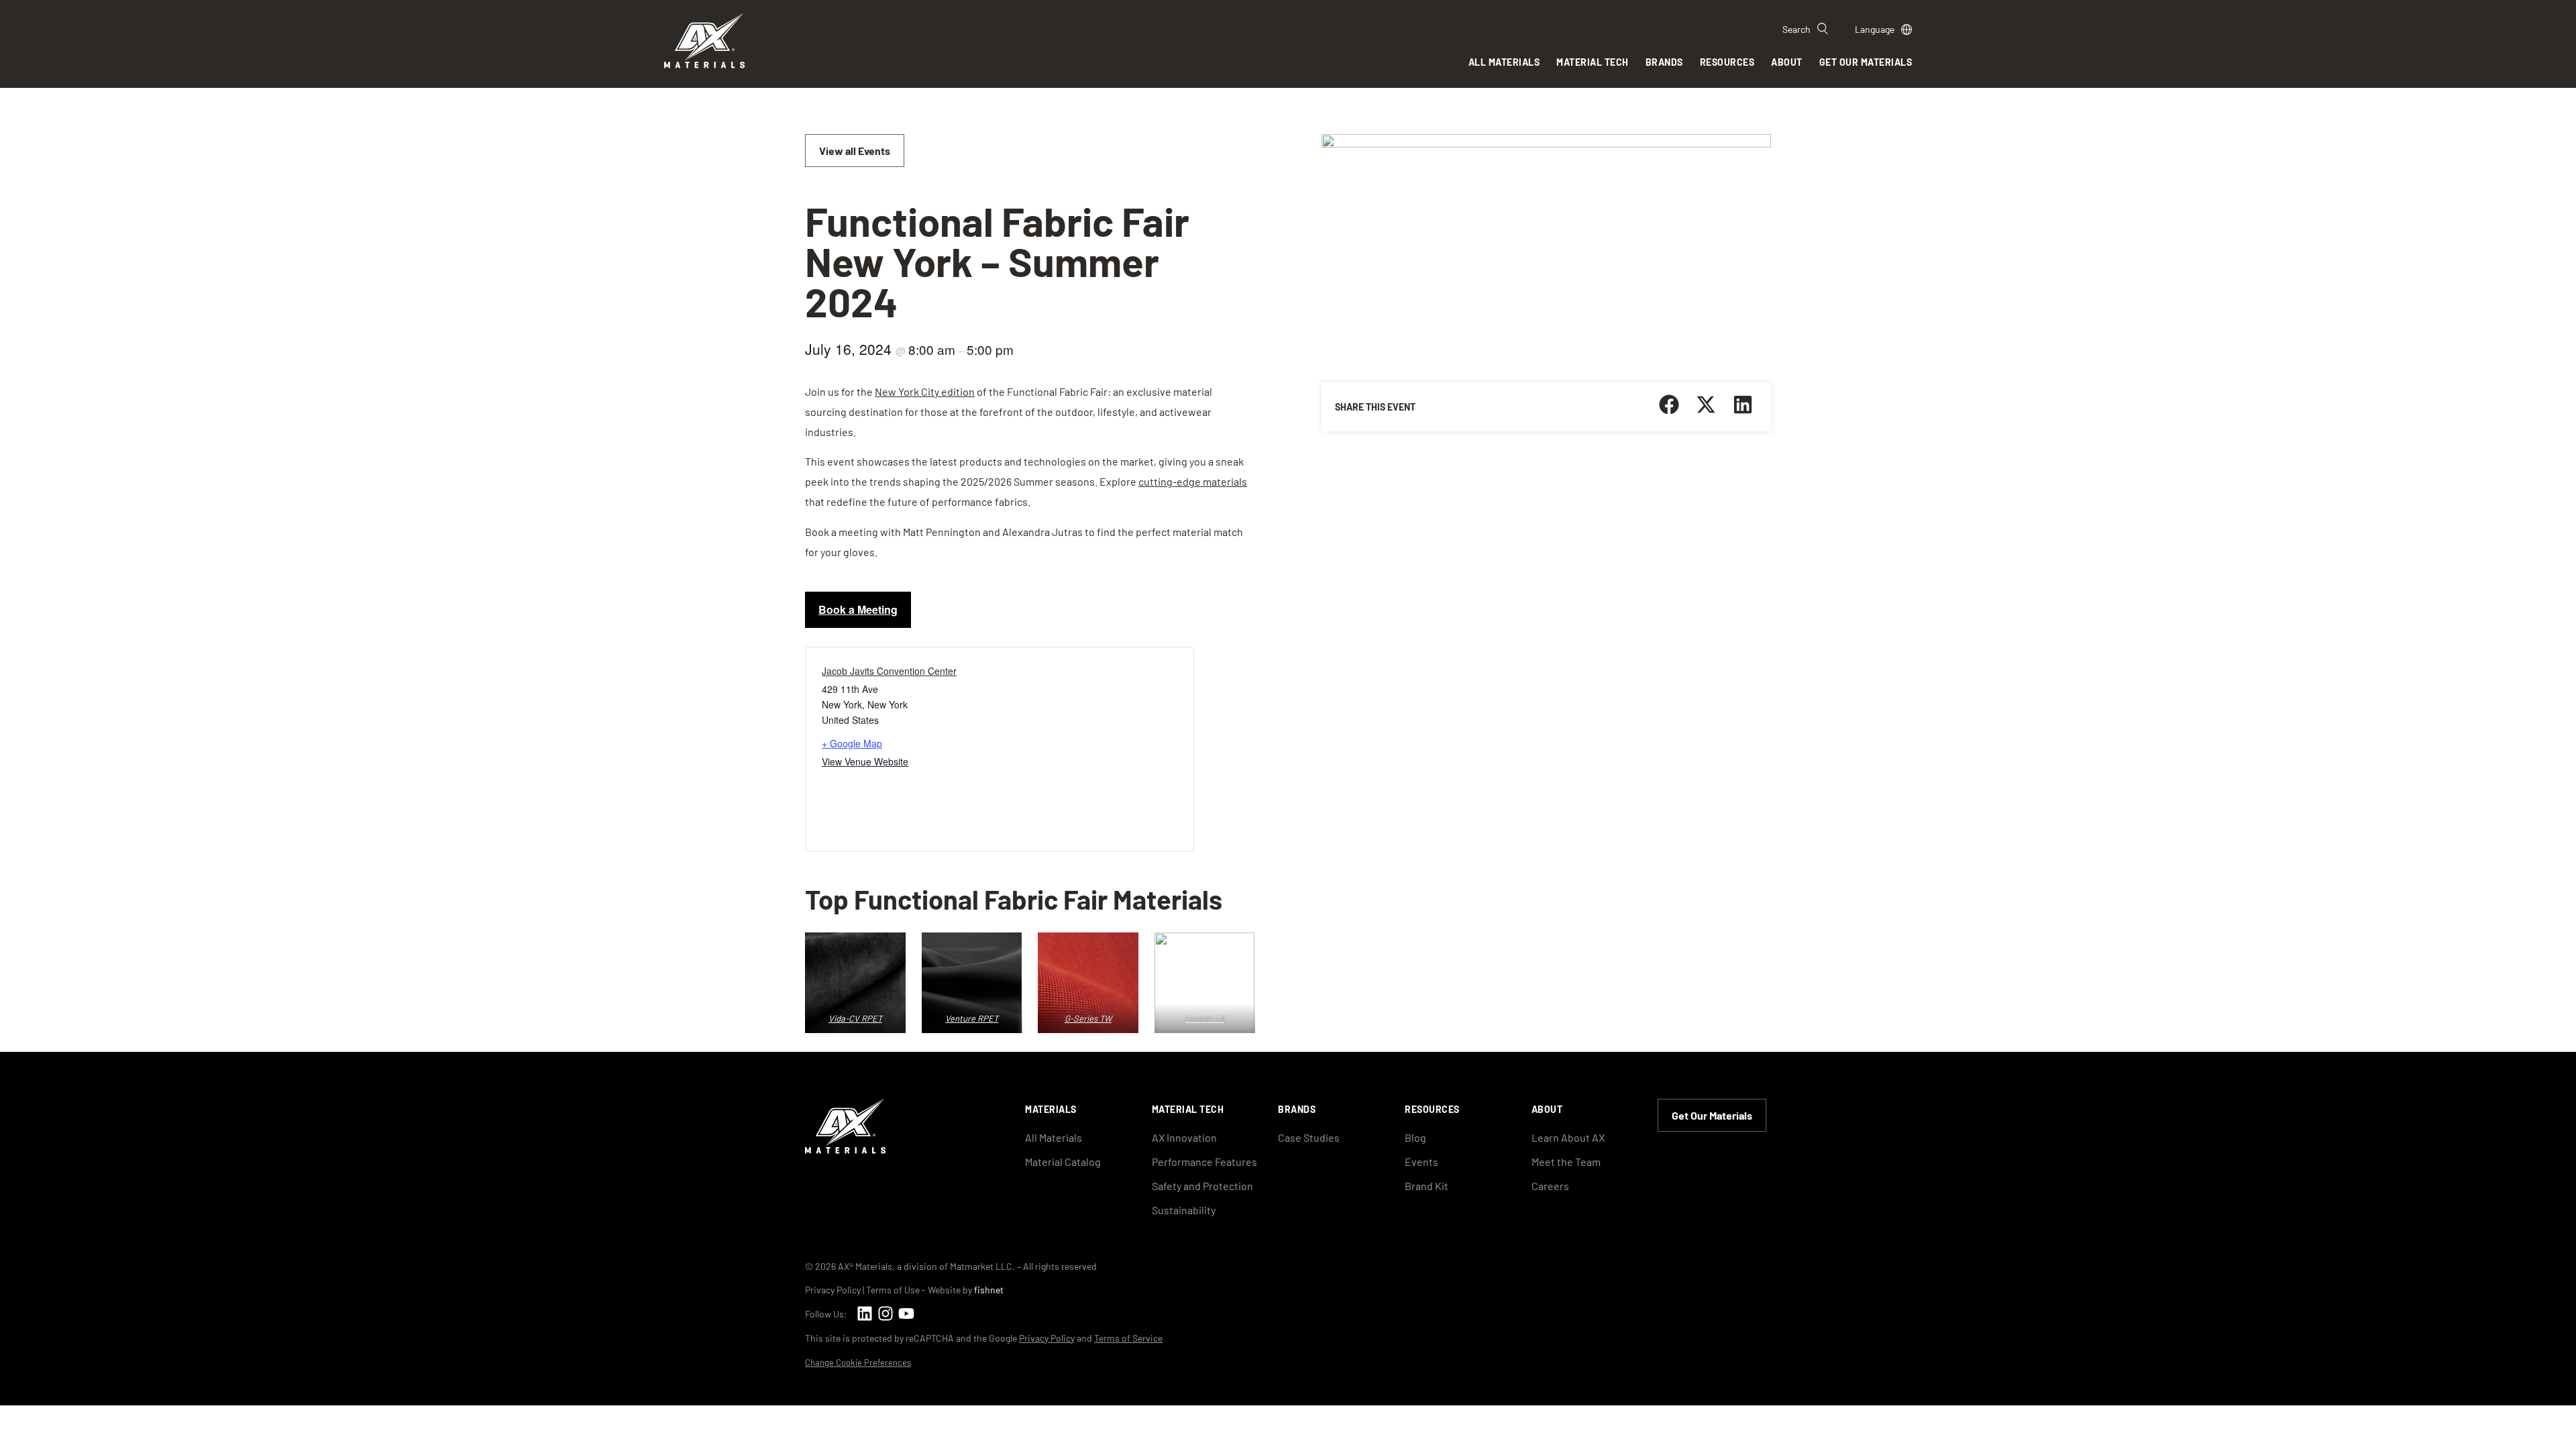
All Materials (1504, 62)
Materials (1051, 1109)
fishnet (989, 1290)
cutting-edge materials (1193, 481)
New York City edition (925, 391)
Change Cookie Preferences (858, 1363)
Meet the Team (1566, 1162)
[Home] (704, 64)
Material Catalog (1063, 1162)
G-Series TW (1088, 1018)
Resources (1727, 62)
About (1787, 62)
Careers (1550, 1186)
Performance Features (1204, 1162)
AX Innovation (1184, 1137)
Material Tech (1593, 62)
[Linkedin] (864, 1313)
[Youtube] (906, 1313)
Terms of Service (1128, 1338)
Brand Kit (1427, 1186)
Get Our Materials (1866, 62)
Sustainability (1184, 1210)
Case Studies (1309, 1137)
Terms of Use (893, 1290)
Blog (1415, 1137)
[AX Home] (845, 1149)
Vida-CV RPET (855, 1018)
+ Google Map (852, 743)
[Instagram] (885, 1313)
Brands (1664, 62)
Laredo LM (1204, 1018)
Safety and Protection (1202, 1186)
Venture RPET (972, 1018)
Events (1421, 1162)
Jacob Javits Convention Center (889, 671)
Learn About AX (1568, 1137)
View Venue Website (865, 761)
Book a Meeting (858, 609)
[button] (1669, 404)
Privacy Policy (833, 1290)
